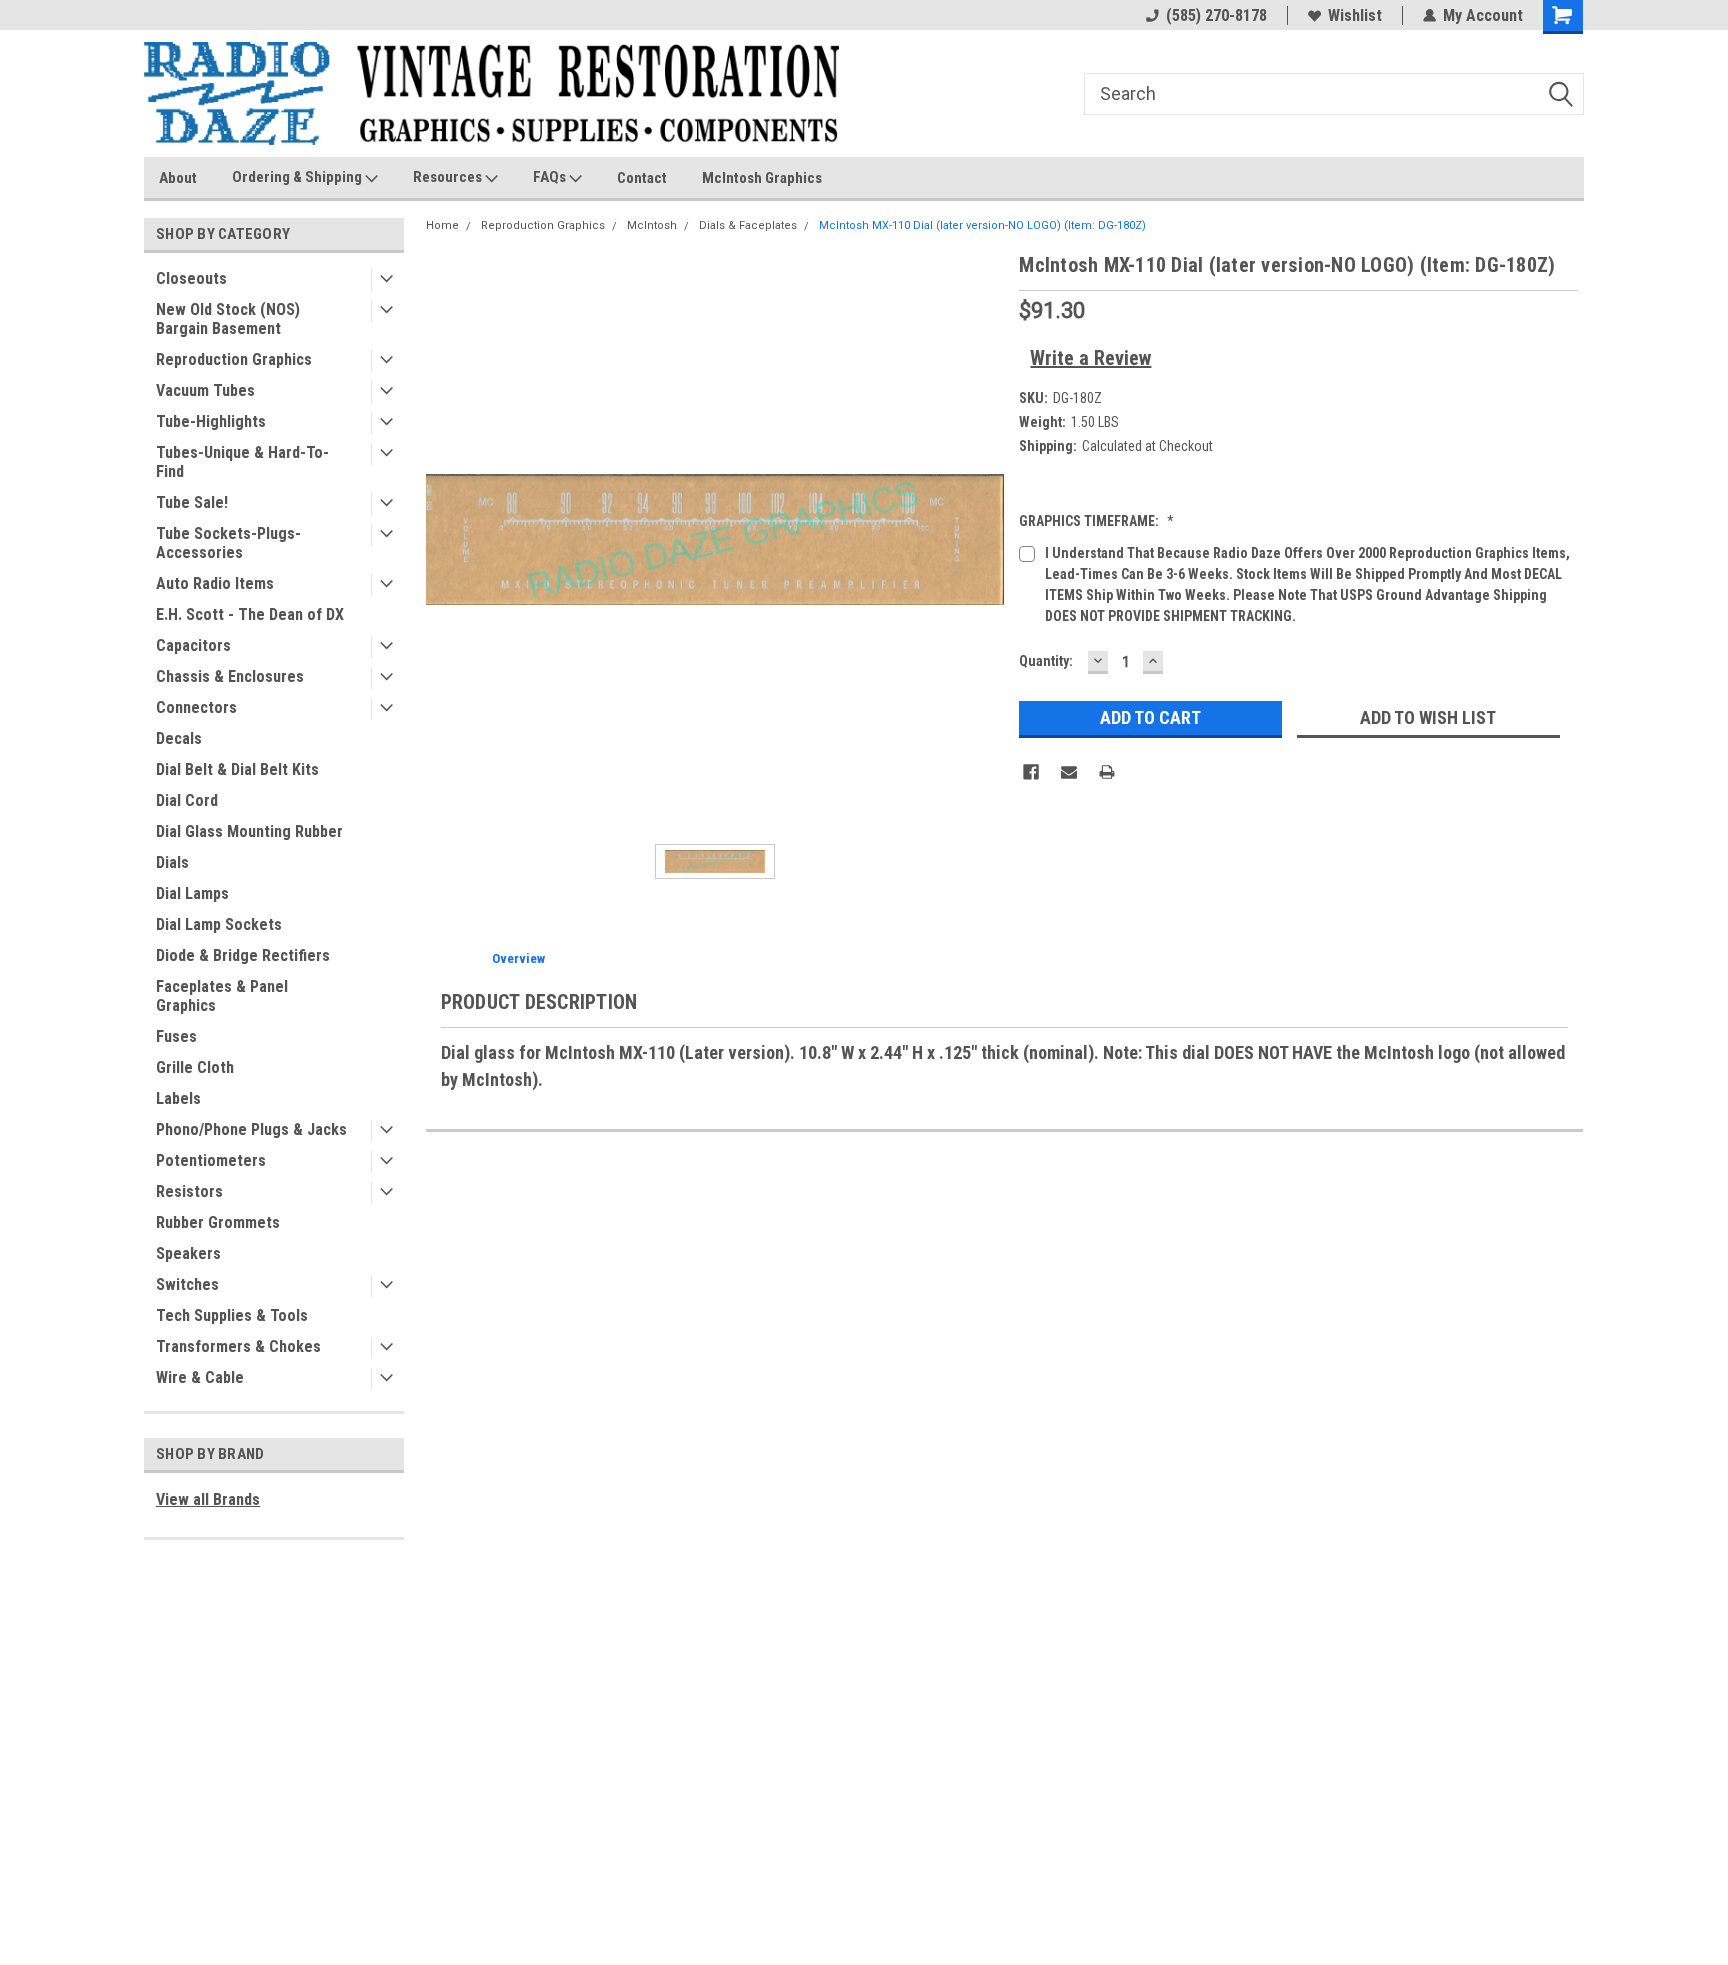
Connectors (196, 707)
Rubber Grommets (218, 1222)
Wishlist (1355, 15)
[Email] (1069, 772)
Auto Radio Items (215, 583)
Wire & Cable (200, 1377)
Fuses (176, 1036)
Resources (449, 177)
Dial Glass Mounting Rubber (249, 831)
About (178, 178)
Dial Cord (187, 800)
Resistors (189, 1191)
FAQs (551, 177)
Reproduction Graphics (234, 359)
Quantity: (1046, 661)
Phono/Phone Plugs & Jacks (251, 1129)
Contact (642, 178)
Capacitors (193, 645)
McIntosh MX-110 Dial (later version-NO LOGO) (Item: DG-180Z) (982, 225)
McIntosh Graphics (762, 178)
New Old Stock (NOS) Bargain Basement (228, 319)
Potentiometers (211, 1160)
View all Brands (208, 1499)
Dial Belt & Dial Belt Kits (237, 769)
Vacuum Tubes (205, 390)
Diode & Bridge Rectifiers (243, 955)
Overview (518, 958)
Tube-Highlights (211, 421)
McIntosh (652, 225)
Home (442, 225)
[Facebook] (1031, 772)
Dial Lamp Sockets (219, 924)
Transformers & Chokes (238, 1346)
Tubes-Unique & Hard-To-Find (242, 462)
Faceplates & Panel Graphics (222, 996)
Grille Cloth (195, 1067)
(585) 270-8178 (1216, 15)
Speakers (188, 1253)
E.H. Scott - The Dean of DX (250, 614)
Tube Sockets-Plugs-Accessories (228, 543)
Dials (172, 862)
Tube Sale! (192, 502)
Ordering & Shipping (298, 177)
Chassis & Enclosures (230, 676)
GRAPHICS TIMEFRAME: (1096, 521)
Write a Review (1090, 358)
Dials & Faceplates (748, 225)
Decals (179, 738)
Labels (178, 1098)
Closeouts (191, 278)
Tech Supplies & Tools (232, 1315)
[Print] (1107, 772)
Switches (187, 1284)
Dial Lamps (192, 893)
